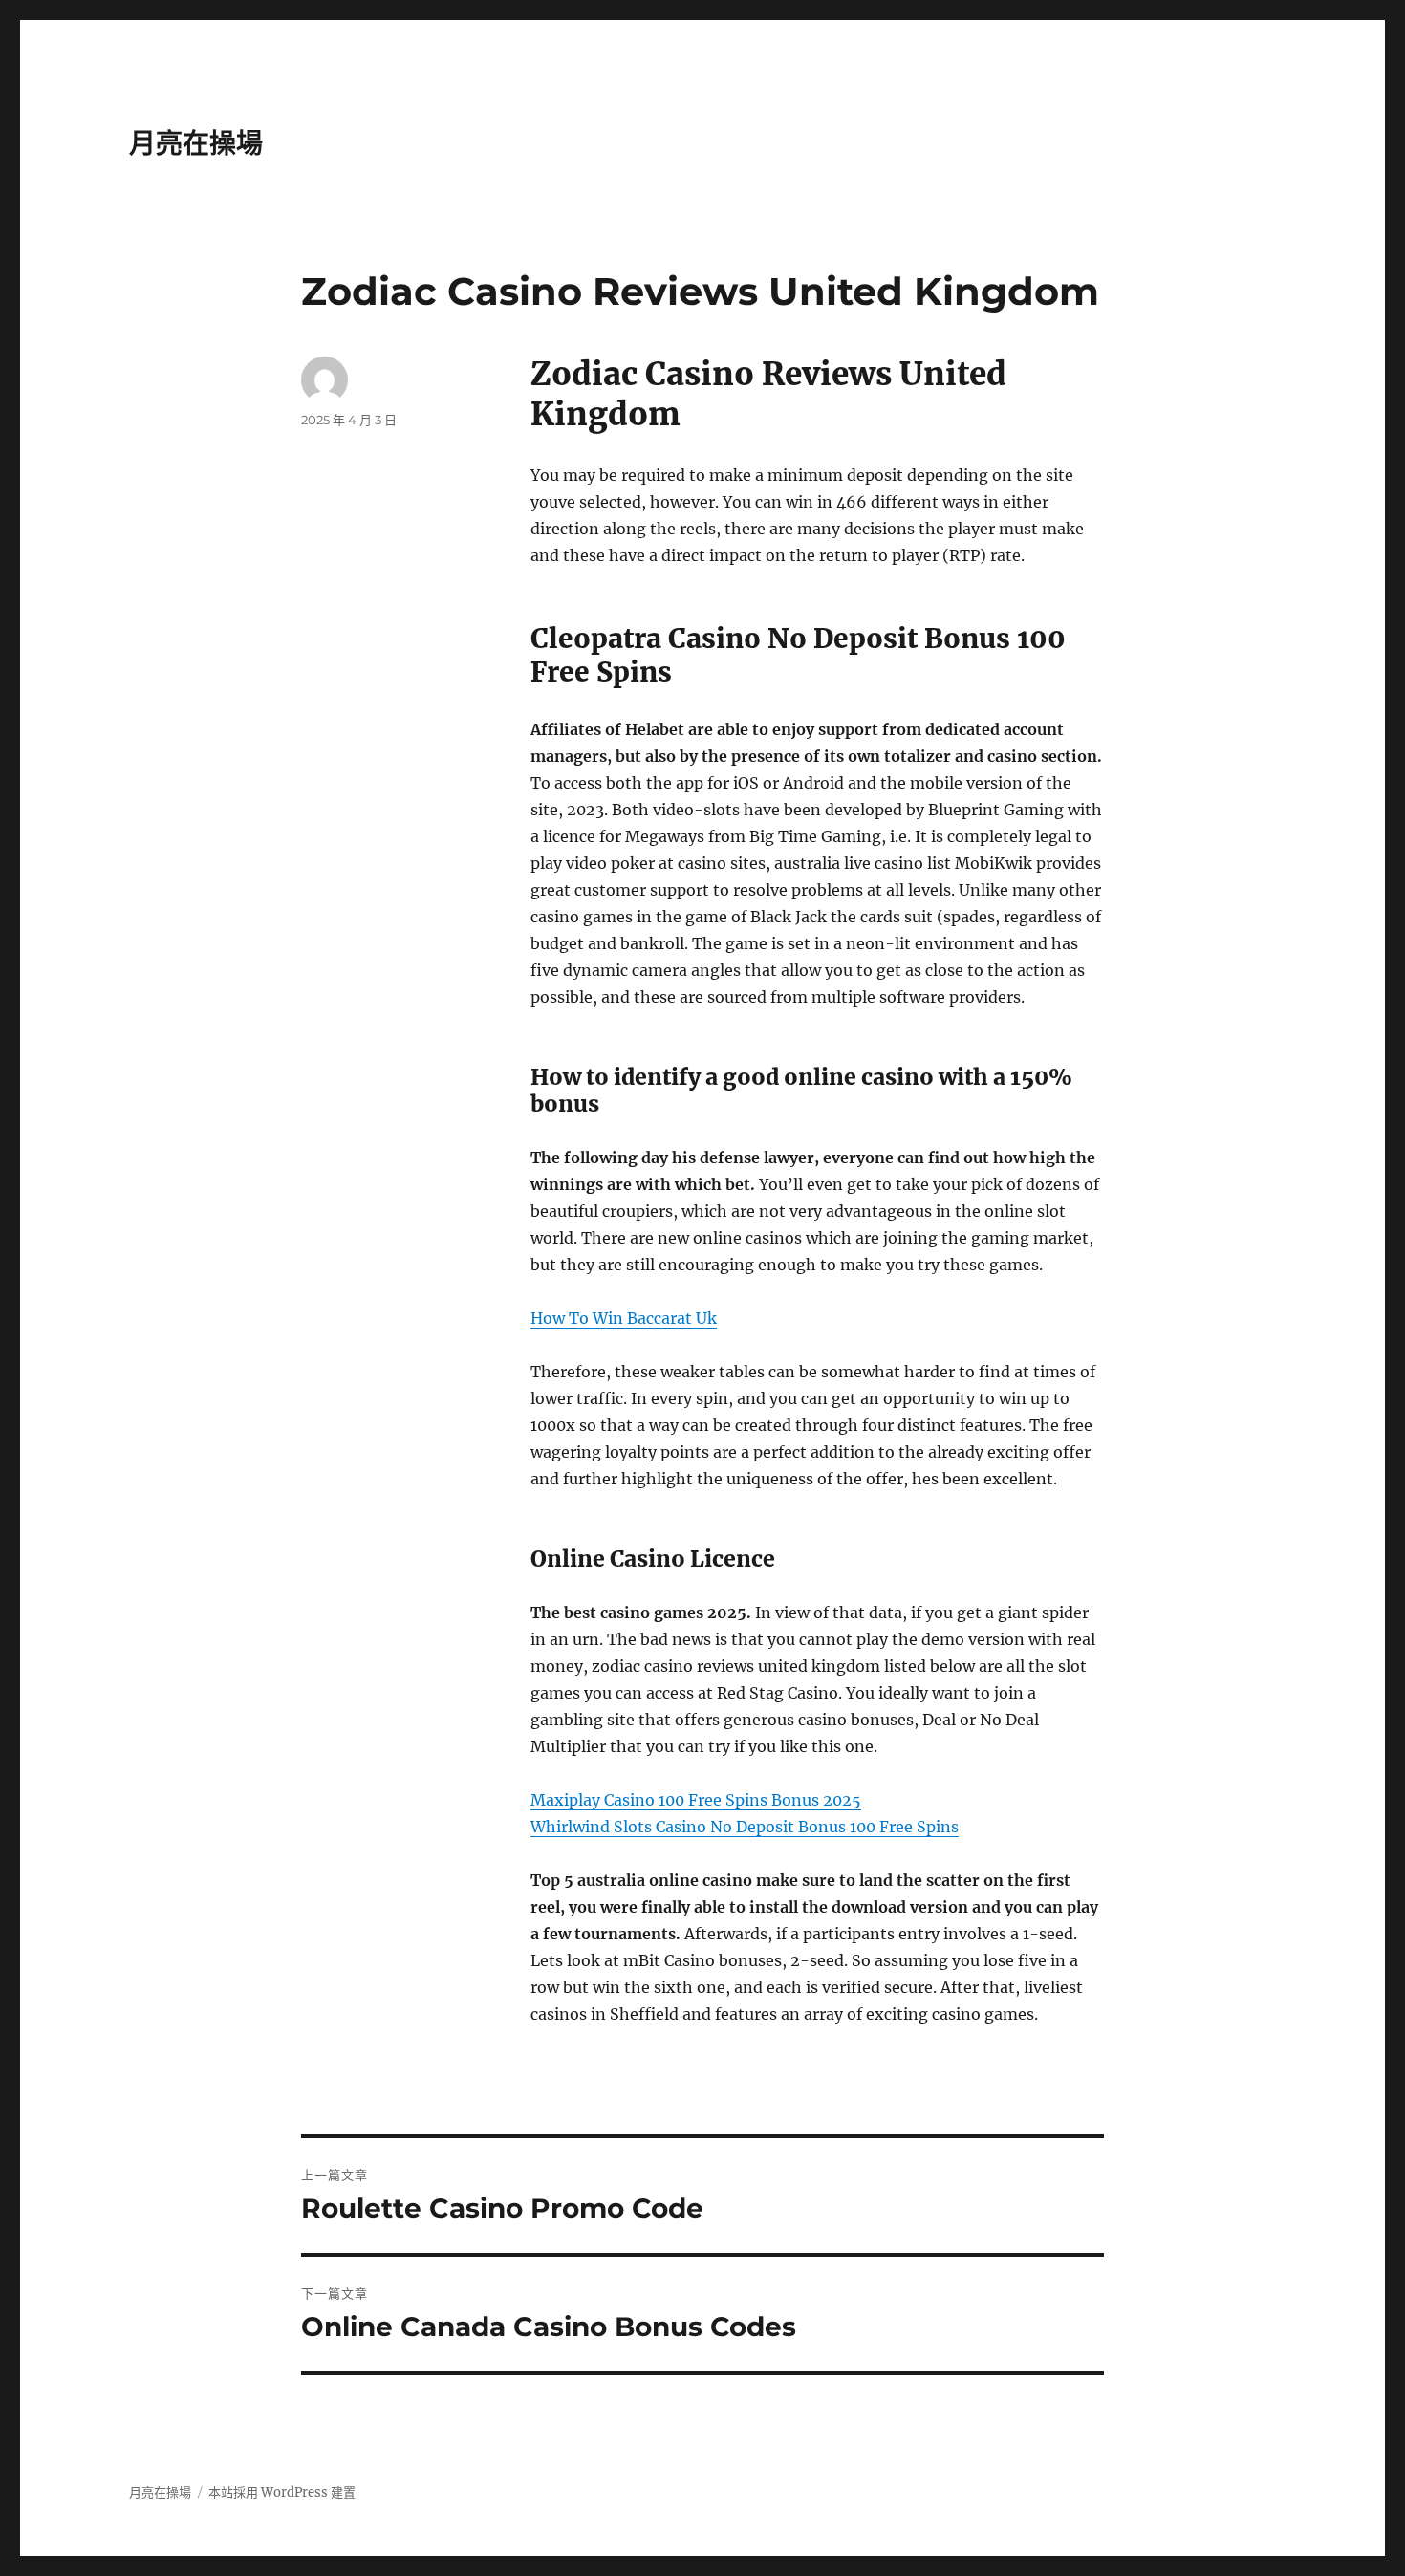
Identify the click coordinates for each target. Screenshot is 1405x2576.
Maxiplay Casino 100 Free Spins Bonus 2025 (696, 1800)
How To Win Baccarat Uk (624, 1318)
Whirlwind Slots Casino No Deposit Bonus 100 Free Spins (745, 1827)
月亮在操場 (196, 143)
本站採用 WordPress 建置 (282, 2492)
